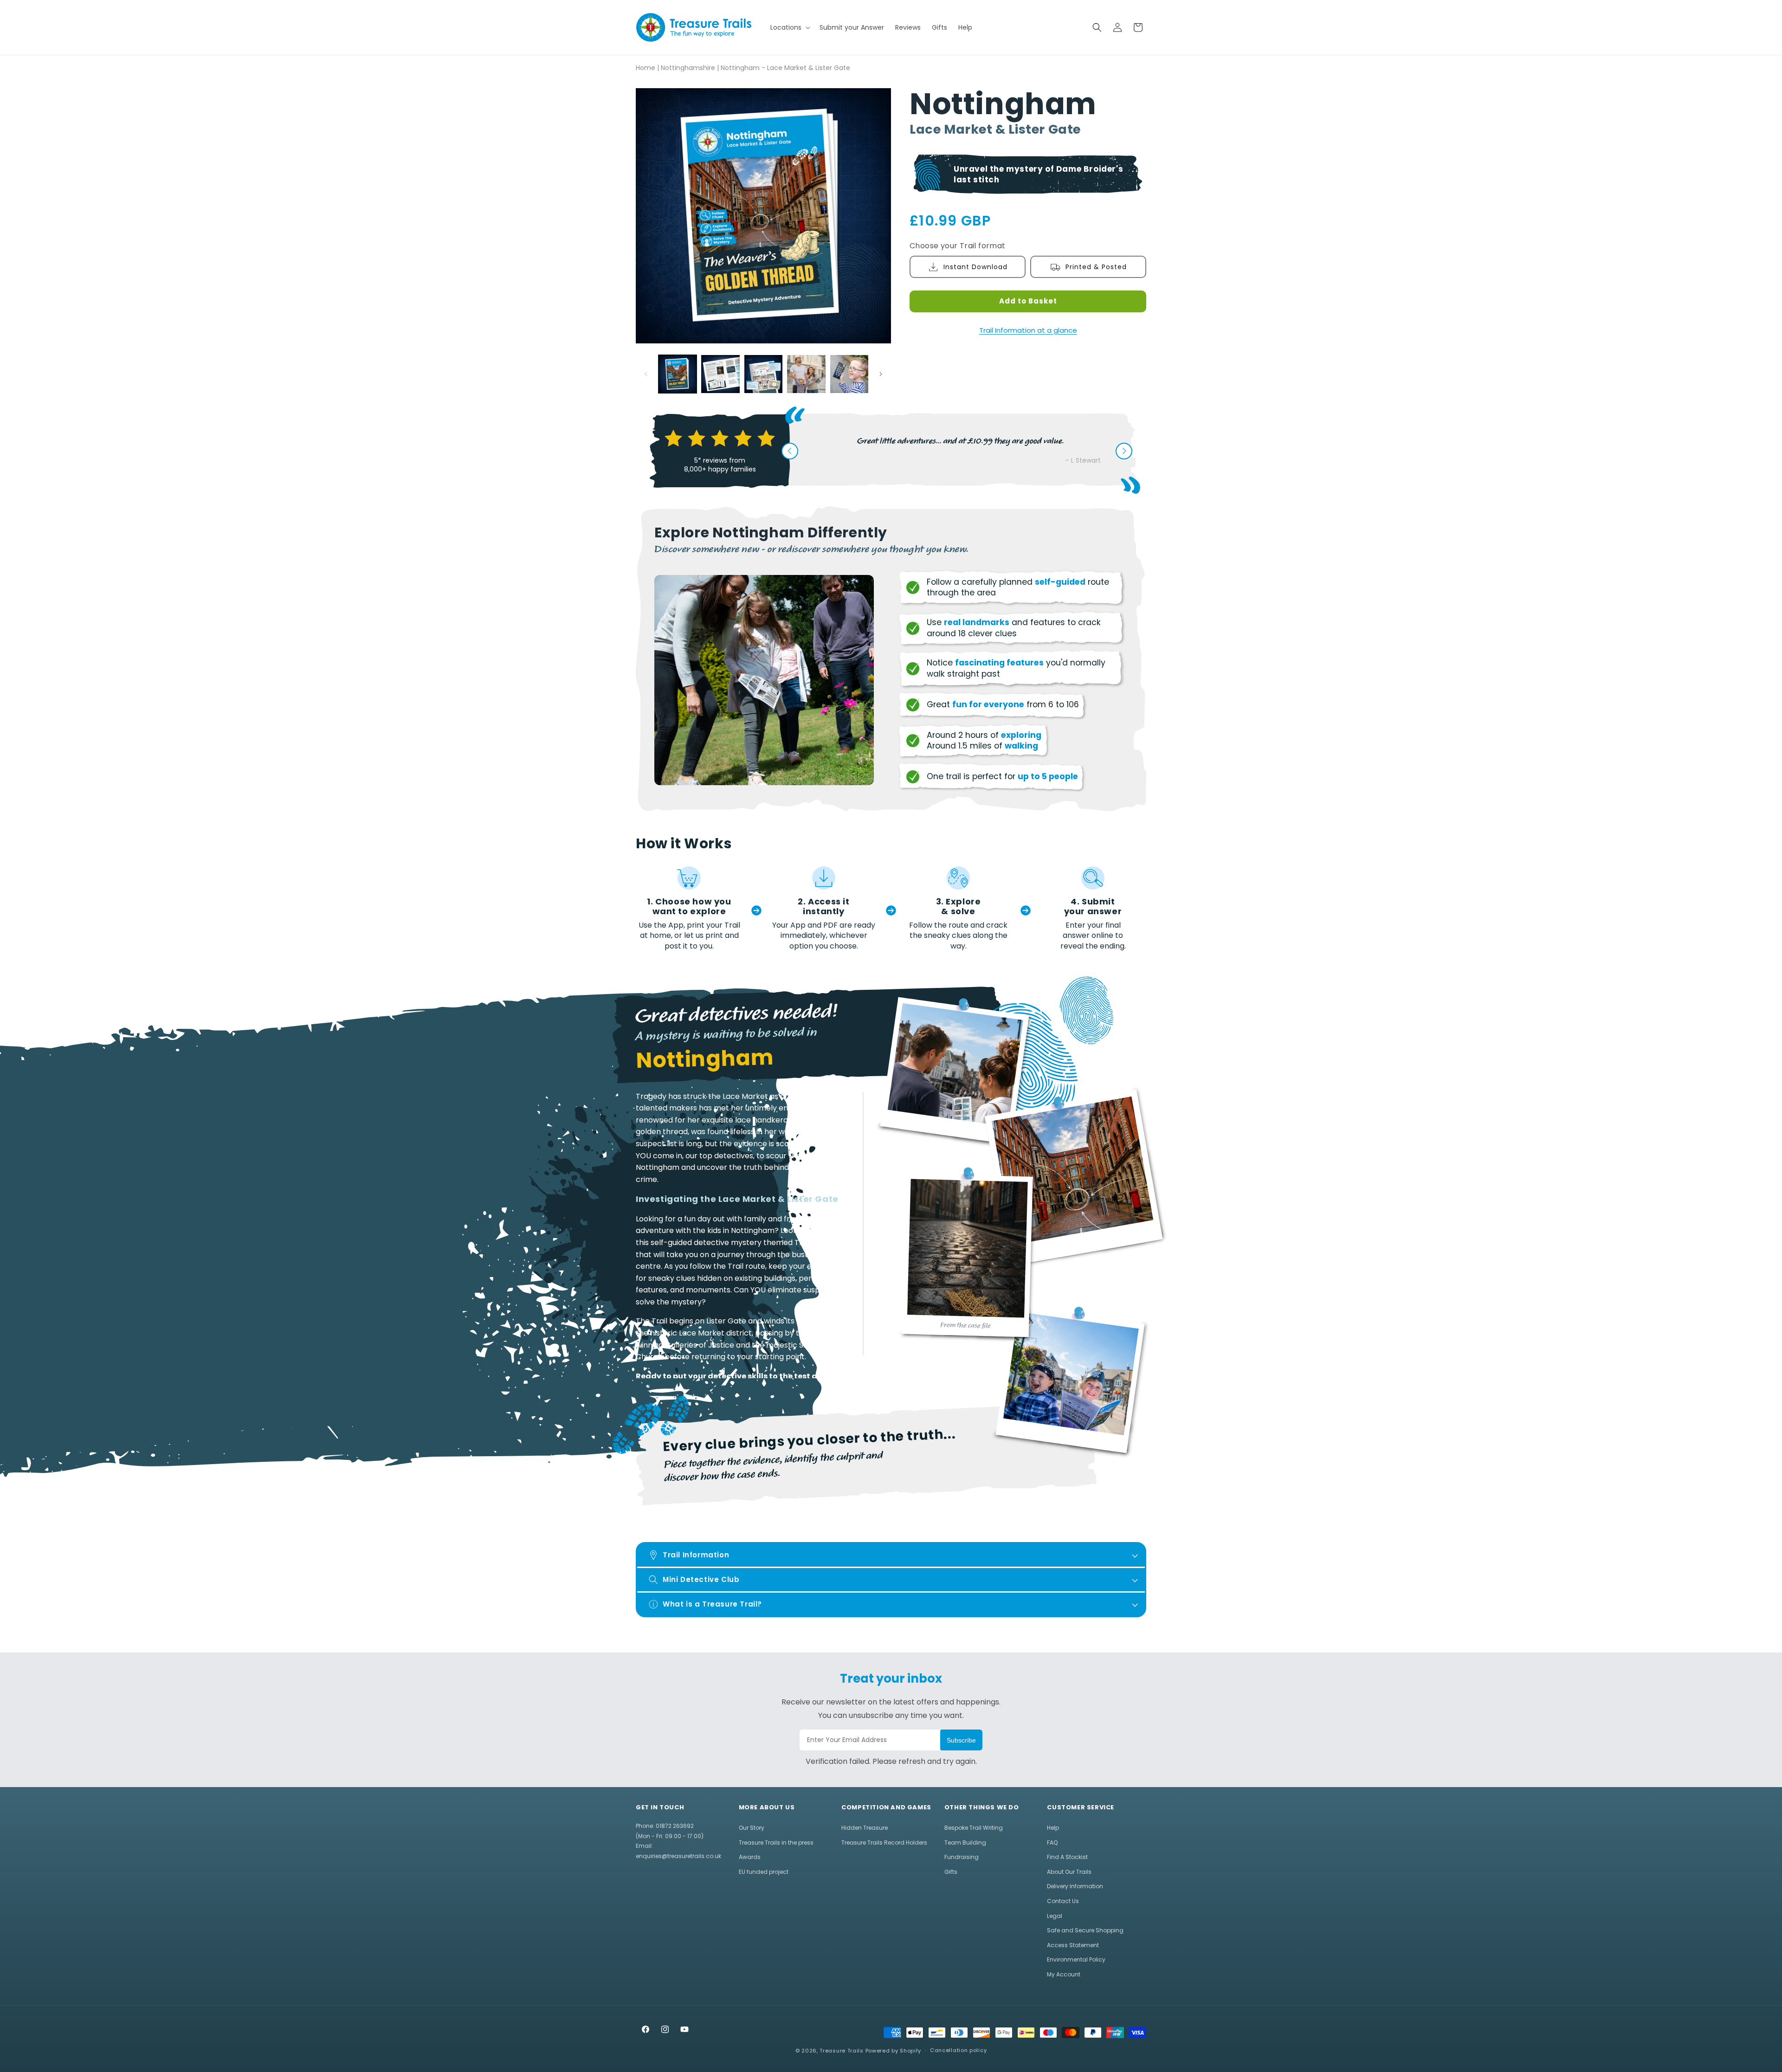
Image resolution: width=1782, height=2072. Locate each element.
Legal (1055, 1916)
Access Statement (1073, 1945)
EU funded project (764, 1872)
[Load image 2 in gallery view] (720, 374)
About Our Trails (1069, 1872)
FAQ (1052, 1843)
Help (1053, 1828)
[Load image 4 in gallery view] (806, 374)
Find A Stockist (1067, 1857)
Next (1124, 451)
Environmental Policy (1076, 1959)
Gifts (951, 1872)
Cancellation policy (958, 2050)
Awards (750, 1857)
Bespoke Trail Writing (974, 1828)
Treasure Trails (842, 2051)
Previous (790, 451)
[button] (789, 27)
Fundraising (962, 1857)
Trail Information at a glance (1028, 330)
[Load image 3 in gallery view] (763, 374)
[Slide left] (646, 374)
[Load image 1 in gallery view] (678, 374)
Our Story (752, 1828)
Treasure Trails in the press (776, 1843)
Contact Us (1063, 1901)
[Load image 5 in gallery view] (849, 374)
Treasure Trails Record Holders (884, 1843)
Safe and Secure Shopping (1085, 1930)
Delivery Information (1075, 1886)
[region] (750, 1234)
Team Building (965, 1843)
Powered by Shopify (894, 2051)
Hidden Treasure (865, 1828)
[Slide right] (881, 374)
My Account (1064, 1974)
